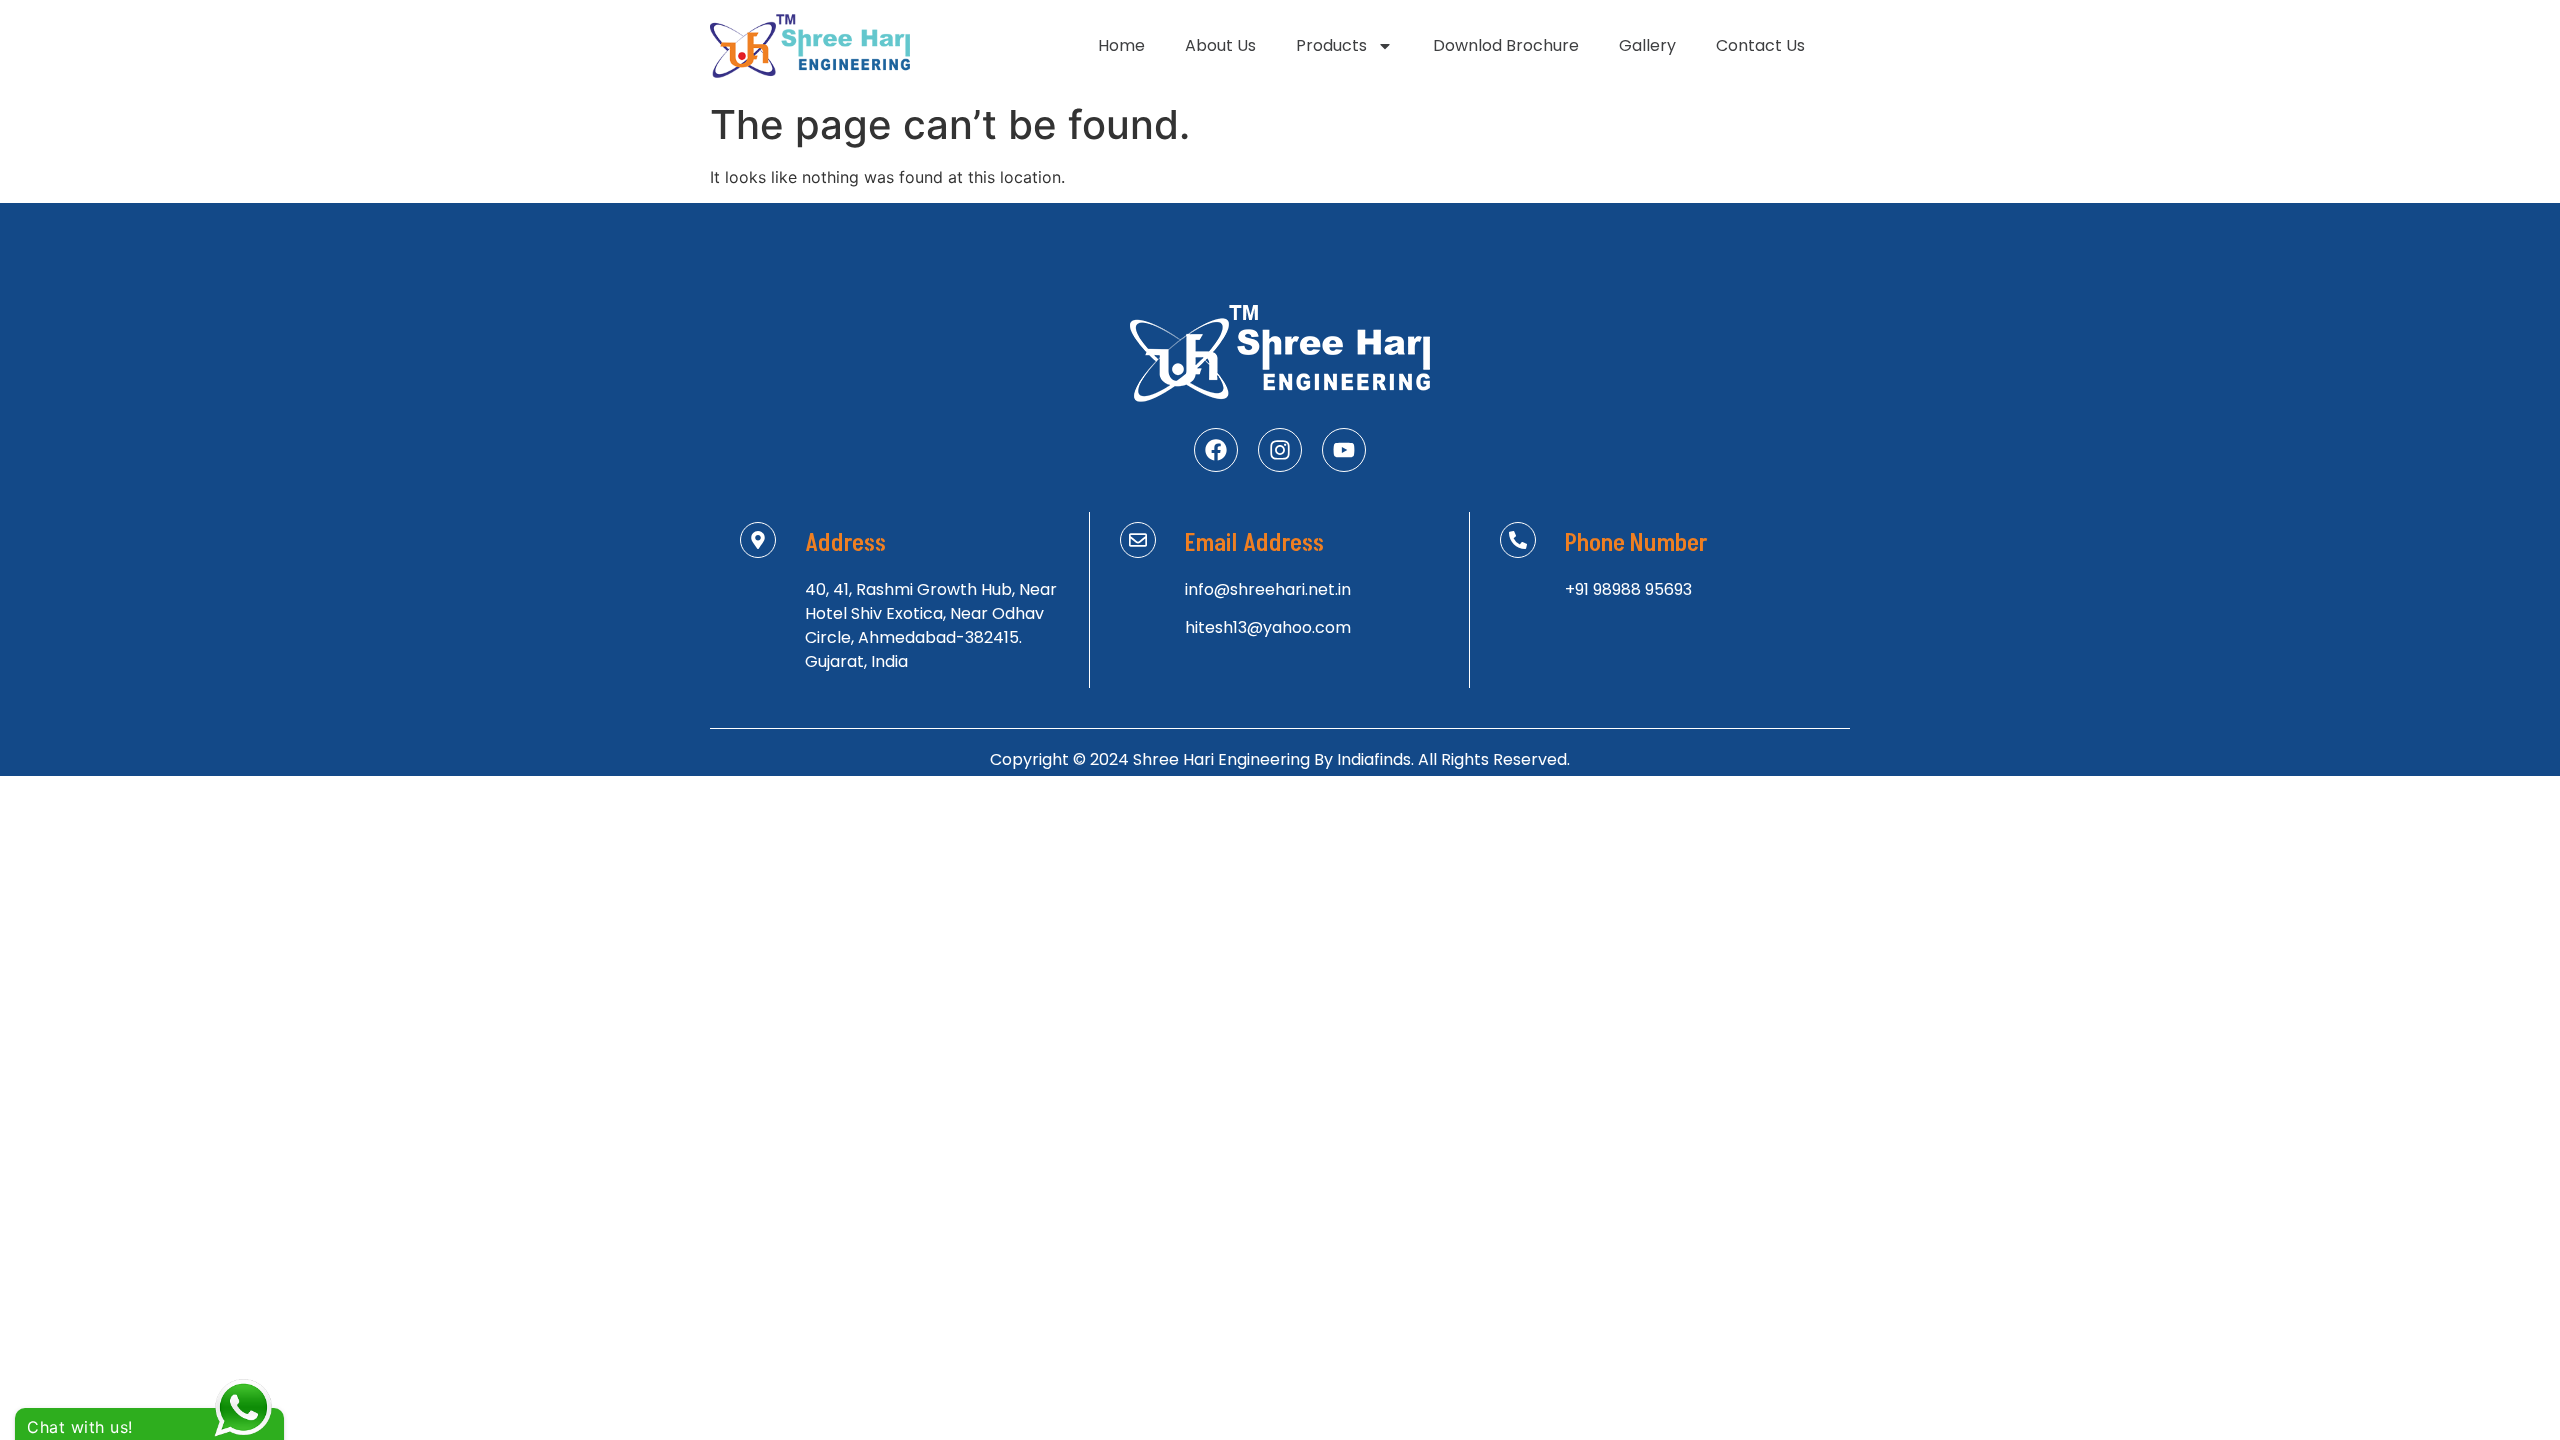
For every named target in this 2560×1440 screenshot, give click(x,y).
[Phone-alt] (1518, 540)
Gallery (1647, 45)
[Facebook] (1216, 450)
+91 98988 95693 (1628, 589)
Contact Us (1760, 45)
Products (1331, 45)
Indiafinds (1374, 759)
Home (1121, 45)
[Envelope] (1138, 540)
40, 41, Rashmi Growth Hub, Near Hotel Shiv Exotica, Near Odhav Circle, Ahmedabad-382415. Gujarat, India (931, 625)
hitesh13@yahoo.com (1268, 627)
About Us (1220, 45)
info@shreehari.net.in (1268, 589)
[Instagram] (1280, 450)
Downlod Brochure (1506, 45)
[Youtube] (1344, 450)
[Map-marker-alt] (758, 540)
